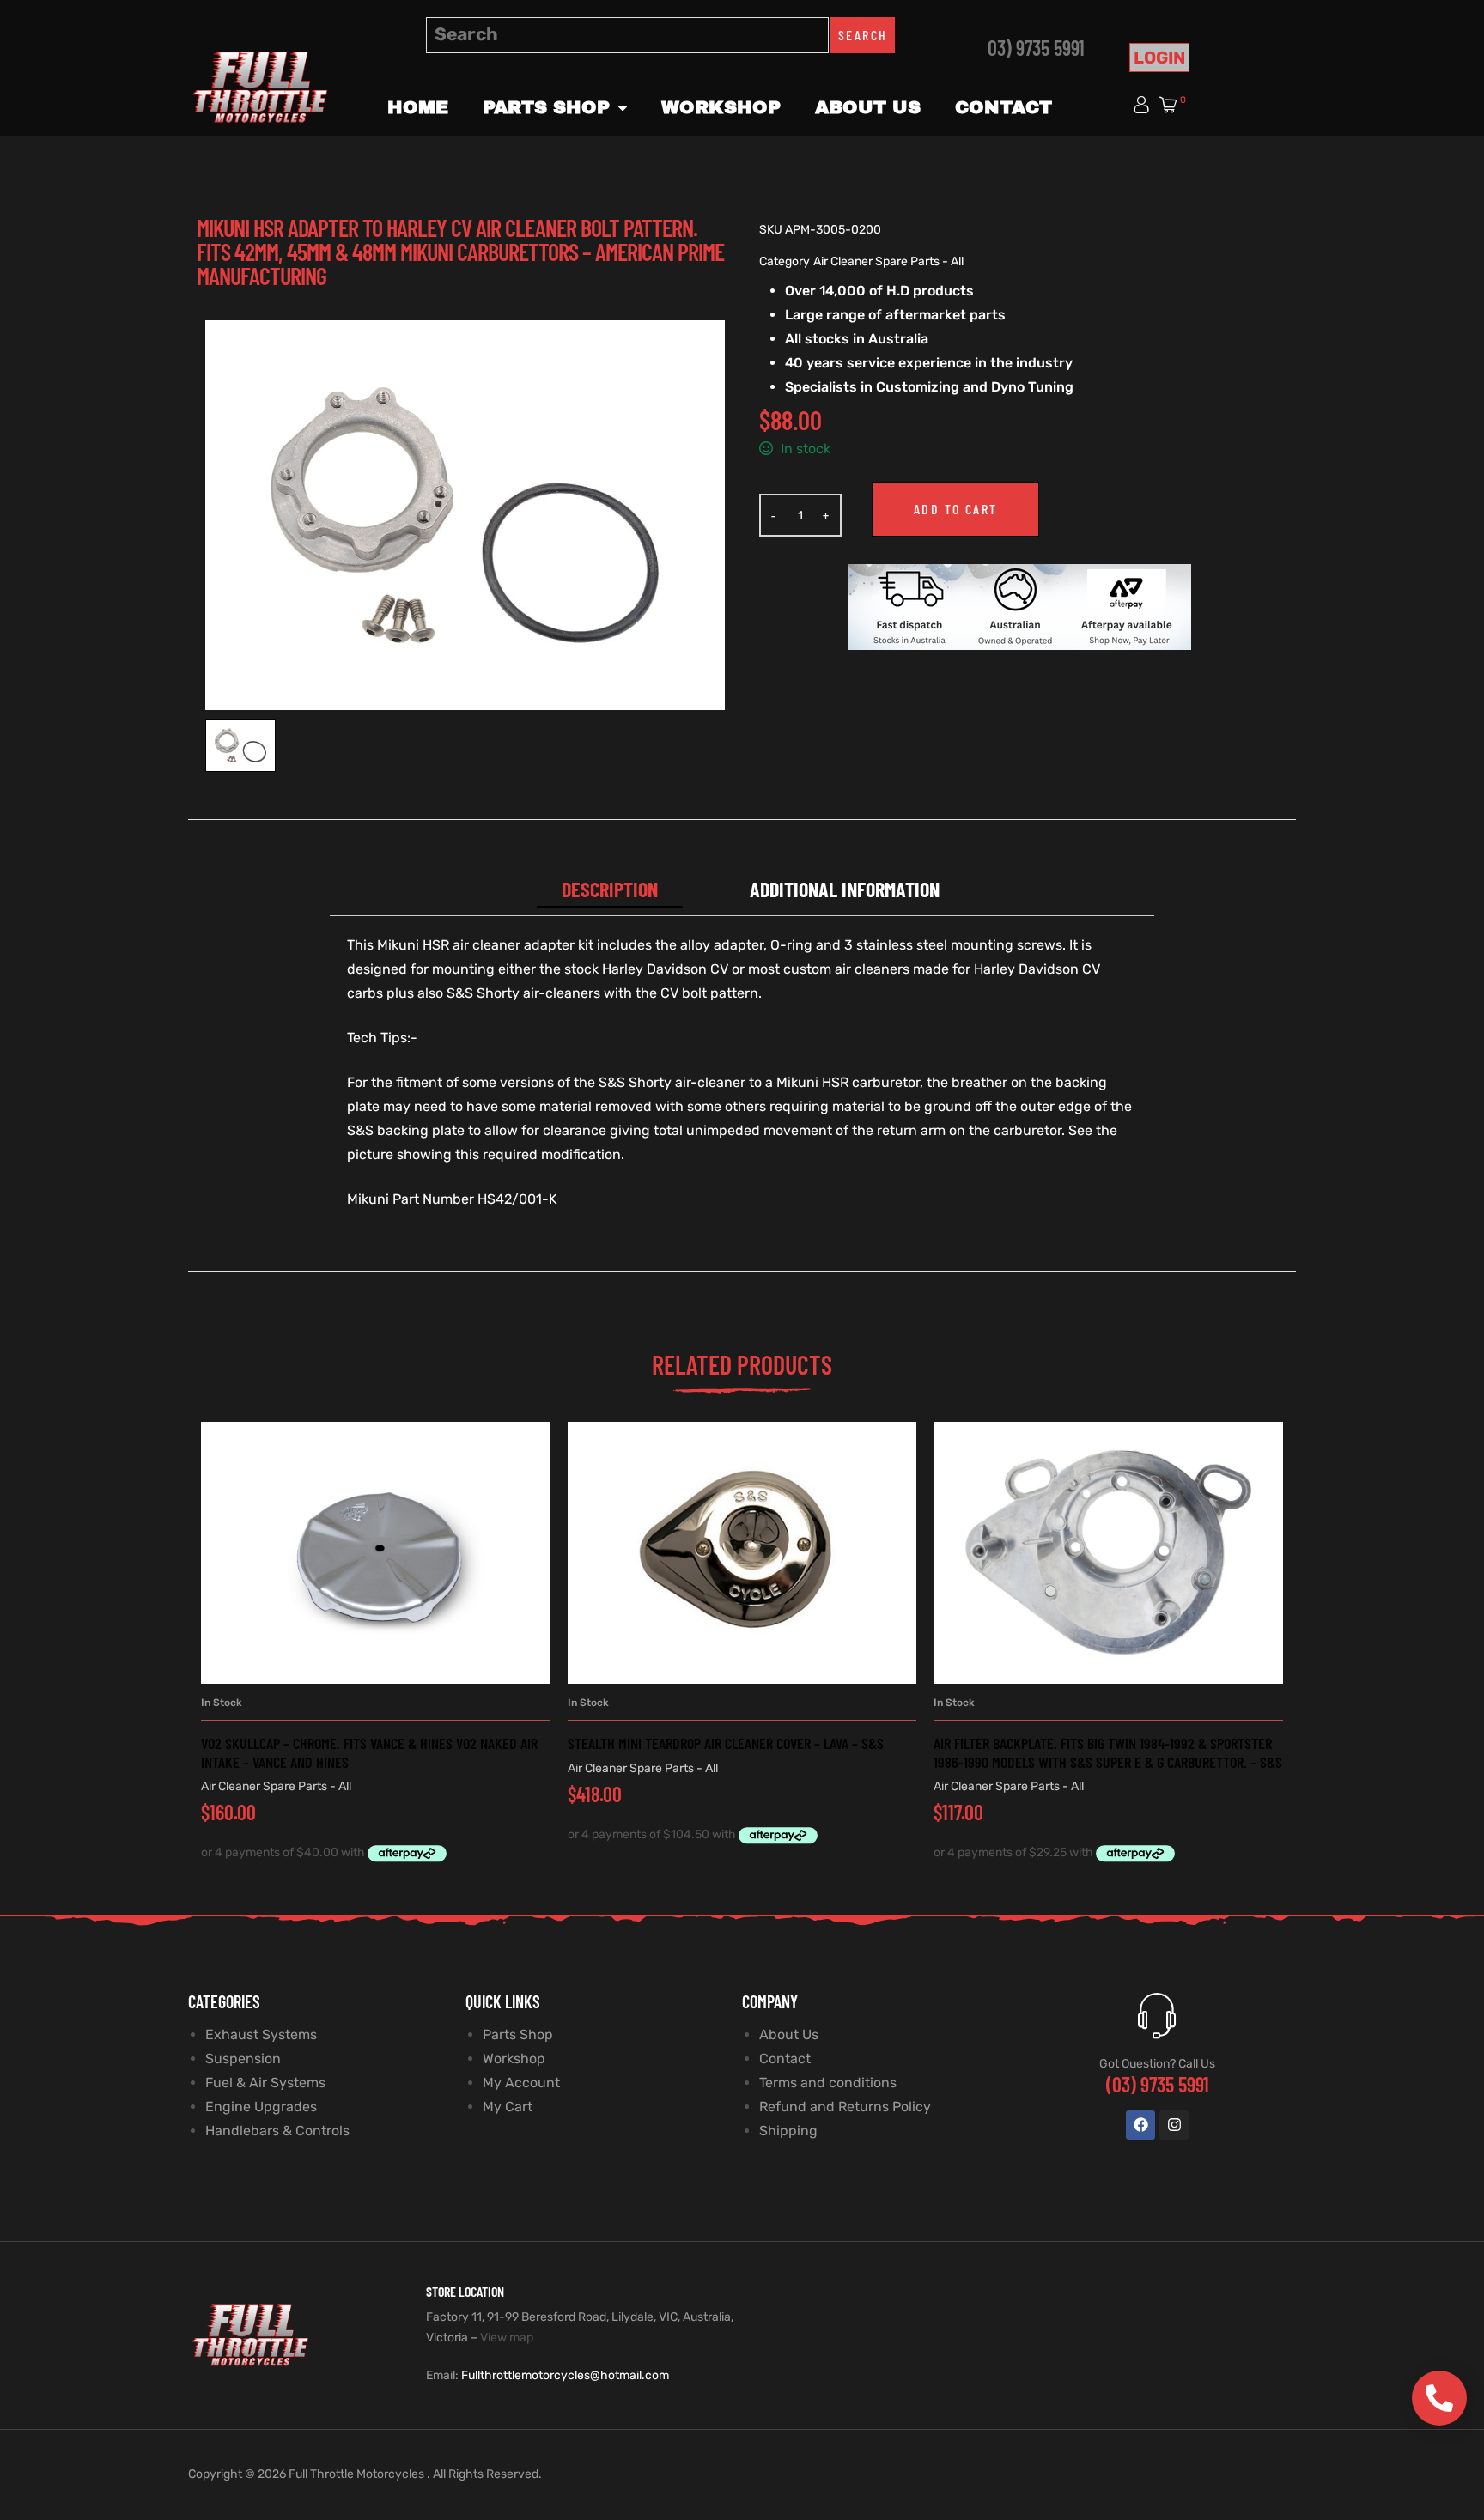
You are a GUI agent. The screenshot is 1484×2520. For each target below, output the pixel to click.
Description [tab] (610, 889)
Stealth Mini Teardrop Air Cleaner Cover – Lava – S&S (726, 1743)
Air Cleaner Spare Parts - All (888, 261)
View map (507, 2338)
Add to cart (955, 509)
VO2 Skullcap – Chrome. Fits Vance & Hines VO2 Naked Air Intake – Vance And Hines (369, 1752)
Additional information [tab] (845, 889)
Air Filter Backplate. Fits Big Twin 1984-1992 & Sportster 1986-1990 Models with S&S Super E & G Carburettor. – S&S (1108, 1752)
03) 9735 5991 (1036, 48)
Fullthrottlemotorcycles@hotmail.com (565, 2375)
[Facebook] (1140, 2125)
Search (863, 35)
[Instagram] (1174, 2125)
